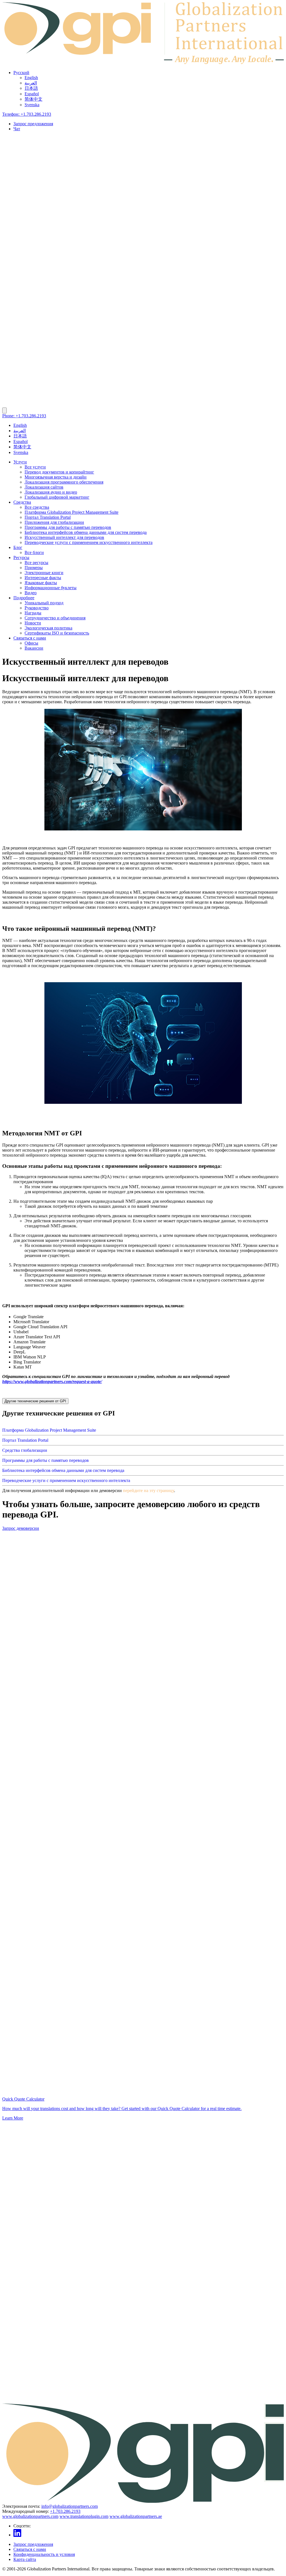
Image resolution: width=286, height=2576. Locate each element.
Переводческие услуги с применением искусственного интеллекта (89, 542)
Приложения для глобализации (54, 522)
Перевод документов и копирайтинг (59, 472)
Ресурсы (21, 557)
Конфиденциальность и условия (44, 2554)
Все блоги (34, 552)
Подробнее (24, 598)
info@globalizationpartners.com (70, 2506)
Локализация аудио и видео (51, 492)
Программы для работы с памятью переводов (68, 527)
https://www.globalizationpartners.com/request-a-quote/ (52, 1381)
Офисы (31, 643)
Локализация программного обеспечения (64, 482)
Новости (33, 623)
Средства (22, 502)
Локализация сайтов (44, 487)
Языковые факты (41, 583)
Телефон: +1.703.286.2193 (27, 114)
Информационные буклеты (51, 588)
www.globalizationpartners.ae (136, 2516)
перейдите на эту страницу (148, 1491)
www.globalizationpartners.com (30, 2516)
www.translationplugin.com (84, 2516)
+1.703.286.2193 (65, 2511)
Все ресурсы (36, 563)
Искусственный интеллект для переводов (64, 537)
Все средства (37, 507)
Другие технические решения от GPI (35, 1401)
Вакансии (34, 648)
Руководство (37, 608)
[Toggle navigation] (4, 410)
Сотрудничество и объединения (55, 618)
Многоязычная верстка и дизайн (56, 477)
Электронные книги (44, 573)
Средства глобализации (25, 1450)
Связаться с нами (30, 638)
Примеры (34, 568)
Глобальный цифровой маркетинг (57, 497)
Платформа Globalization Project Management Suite (71, 512)
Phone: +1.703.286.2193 (24, 416)
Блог (18, 547)
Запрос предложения (33, 124)
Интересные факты (43, 578)
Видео (31, 593)
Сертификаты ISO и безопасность (57, 633)
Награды (33, 613)
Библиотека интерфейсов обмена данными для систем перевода (86, 532)
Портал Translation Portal (48, 517)
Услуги (20, 462)
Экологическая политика (48, 628)
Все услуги (35, 467)
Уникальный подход (44, 603)
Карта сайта (25, 2559)
